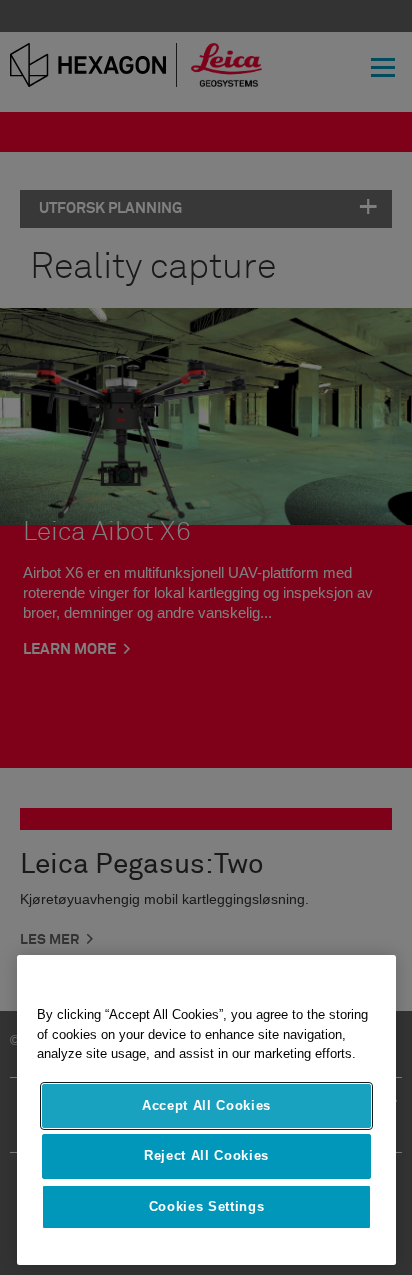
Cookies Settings (207, 1206)
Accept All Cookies (206, 1105)
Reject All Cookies (206, 1155)
